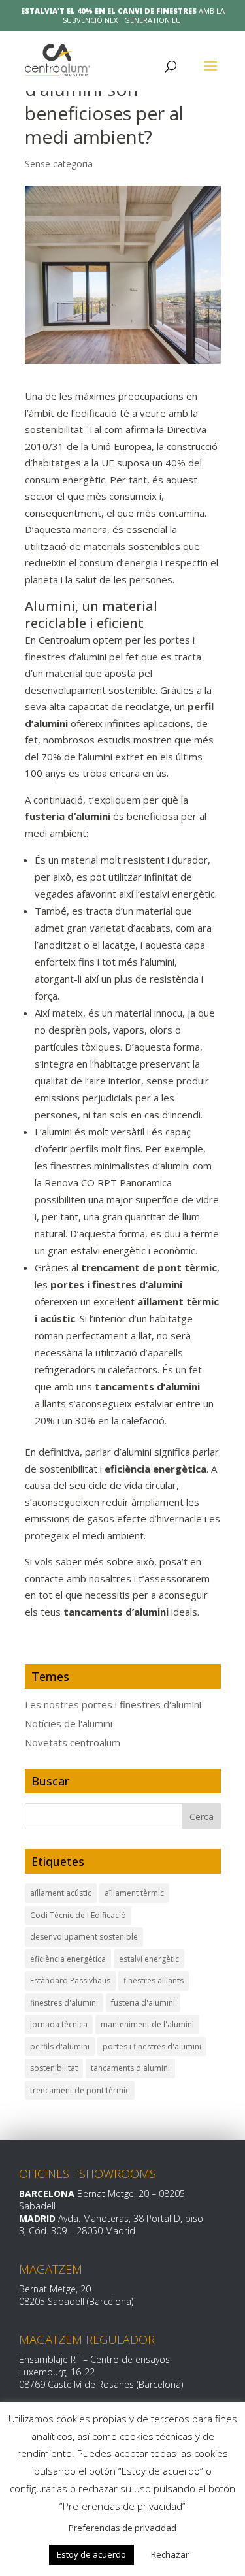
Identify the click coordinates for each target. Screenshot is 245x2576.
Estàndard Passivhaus (70, 1981)
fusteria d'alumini (143, 2003)
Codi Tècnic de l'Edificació (78, 1915)
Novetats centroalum (73, 1742)
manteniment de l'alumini (147, 2024)
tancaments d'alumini (130, 2068)
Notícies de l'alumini (69, 1723)
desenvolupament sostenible (84, 1937)
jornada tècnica (59, 2024)
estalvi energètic (149, 1959)
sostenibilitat (54, 2068)
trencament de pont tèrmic (80, 2090)
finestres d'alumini (64, 2003)
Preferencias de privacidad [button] (122, 2528)
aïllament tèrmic (134, 1893)
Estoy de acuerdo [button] (91, 2554)
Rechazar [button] (170, 2554)
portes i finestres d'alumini (152, 2046)
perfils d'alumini (60, 2046)
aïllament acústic (61, 1893)
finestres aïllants (154, 1981)
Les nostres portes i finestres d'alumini (113, 1704)
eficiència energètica (68, 1959)
